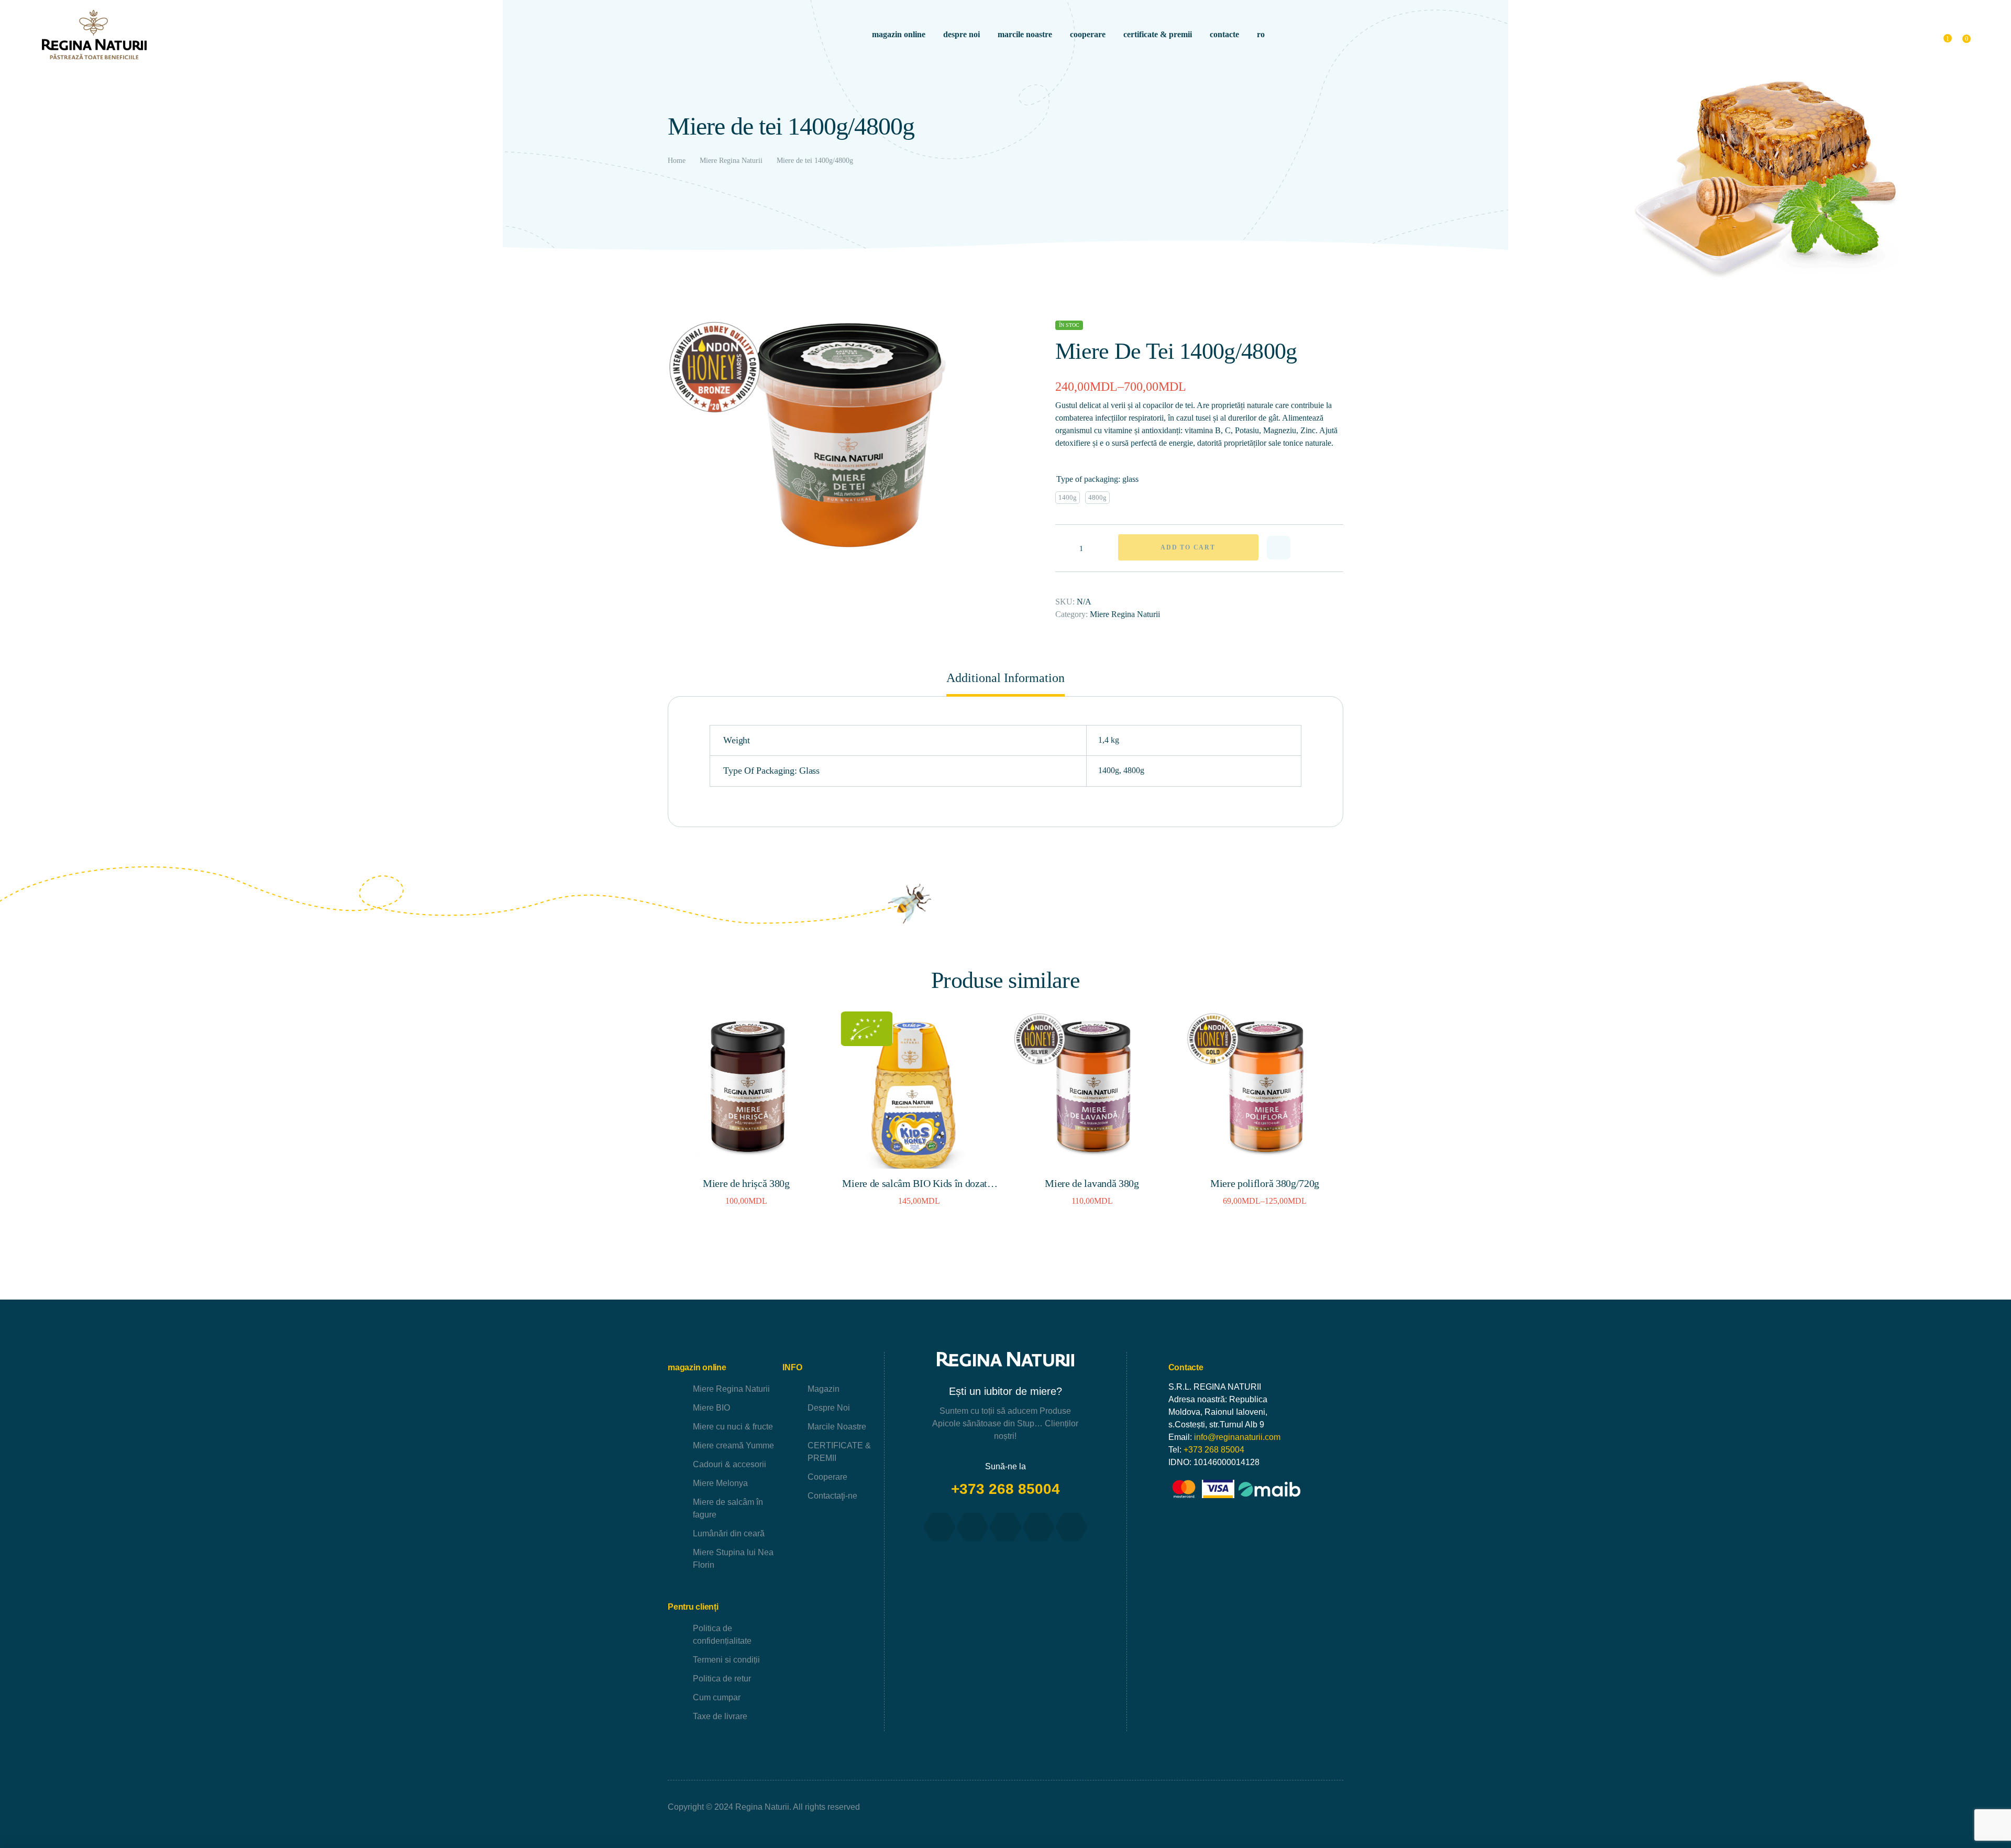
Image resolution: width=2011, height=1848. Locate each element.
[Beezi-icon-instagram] (973, 1527)
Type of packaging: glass (1097, 479)
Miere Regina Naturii (731, 161)
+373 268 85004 (1005, 1489)
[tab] (1005, 683)
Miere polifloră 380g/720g (1265, 1183)
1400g (1109, 770)
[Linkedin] (1071, 1527)
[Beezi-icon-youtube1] (1005, 1527)
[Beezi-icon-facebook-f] (940, 1527)
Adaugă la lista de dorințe (1279, 548)
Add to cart (1188, 547)
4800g (1134, 770)
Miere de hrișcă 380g (746, 1183)
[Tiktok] (1038, 1527)
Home (677, 161)
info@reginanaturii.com (1237, 1437)
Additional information (1005, 678)
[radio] (1068, 498)
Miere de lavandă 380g (1092, 1183)
